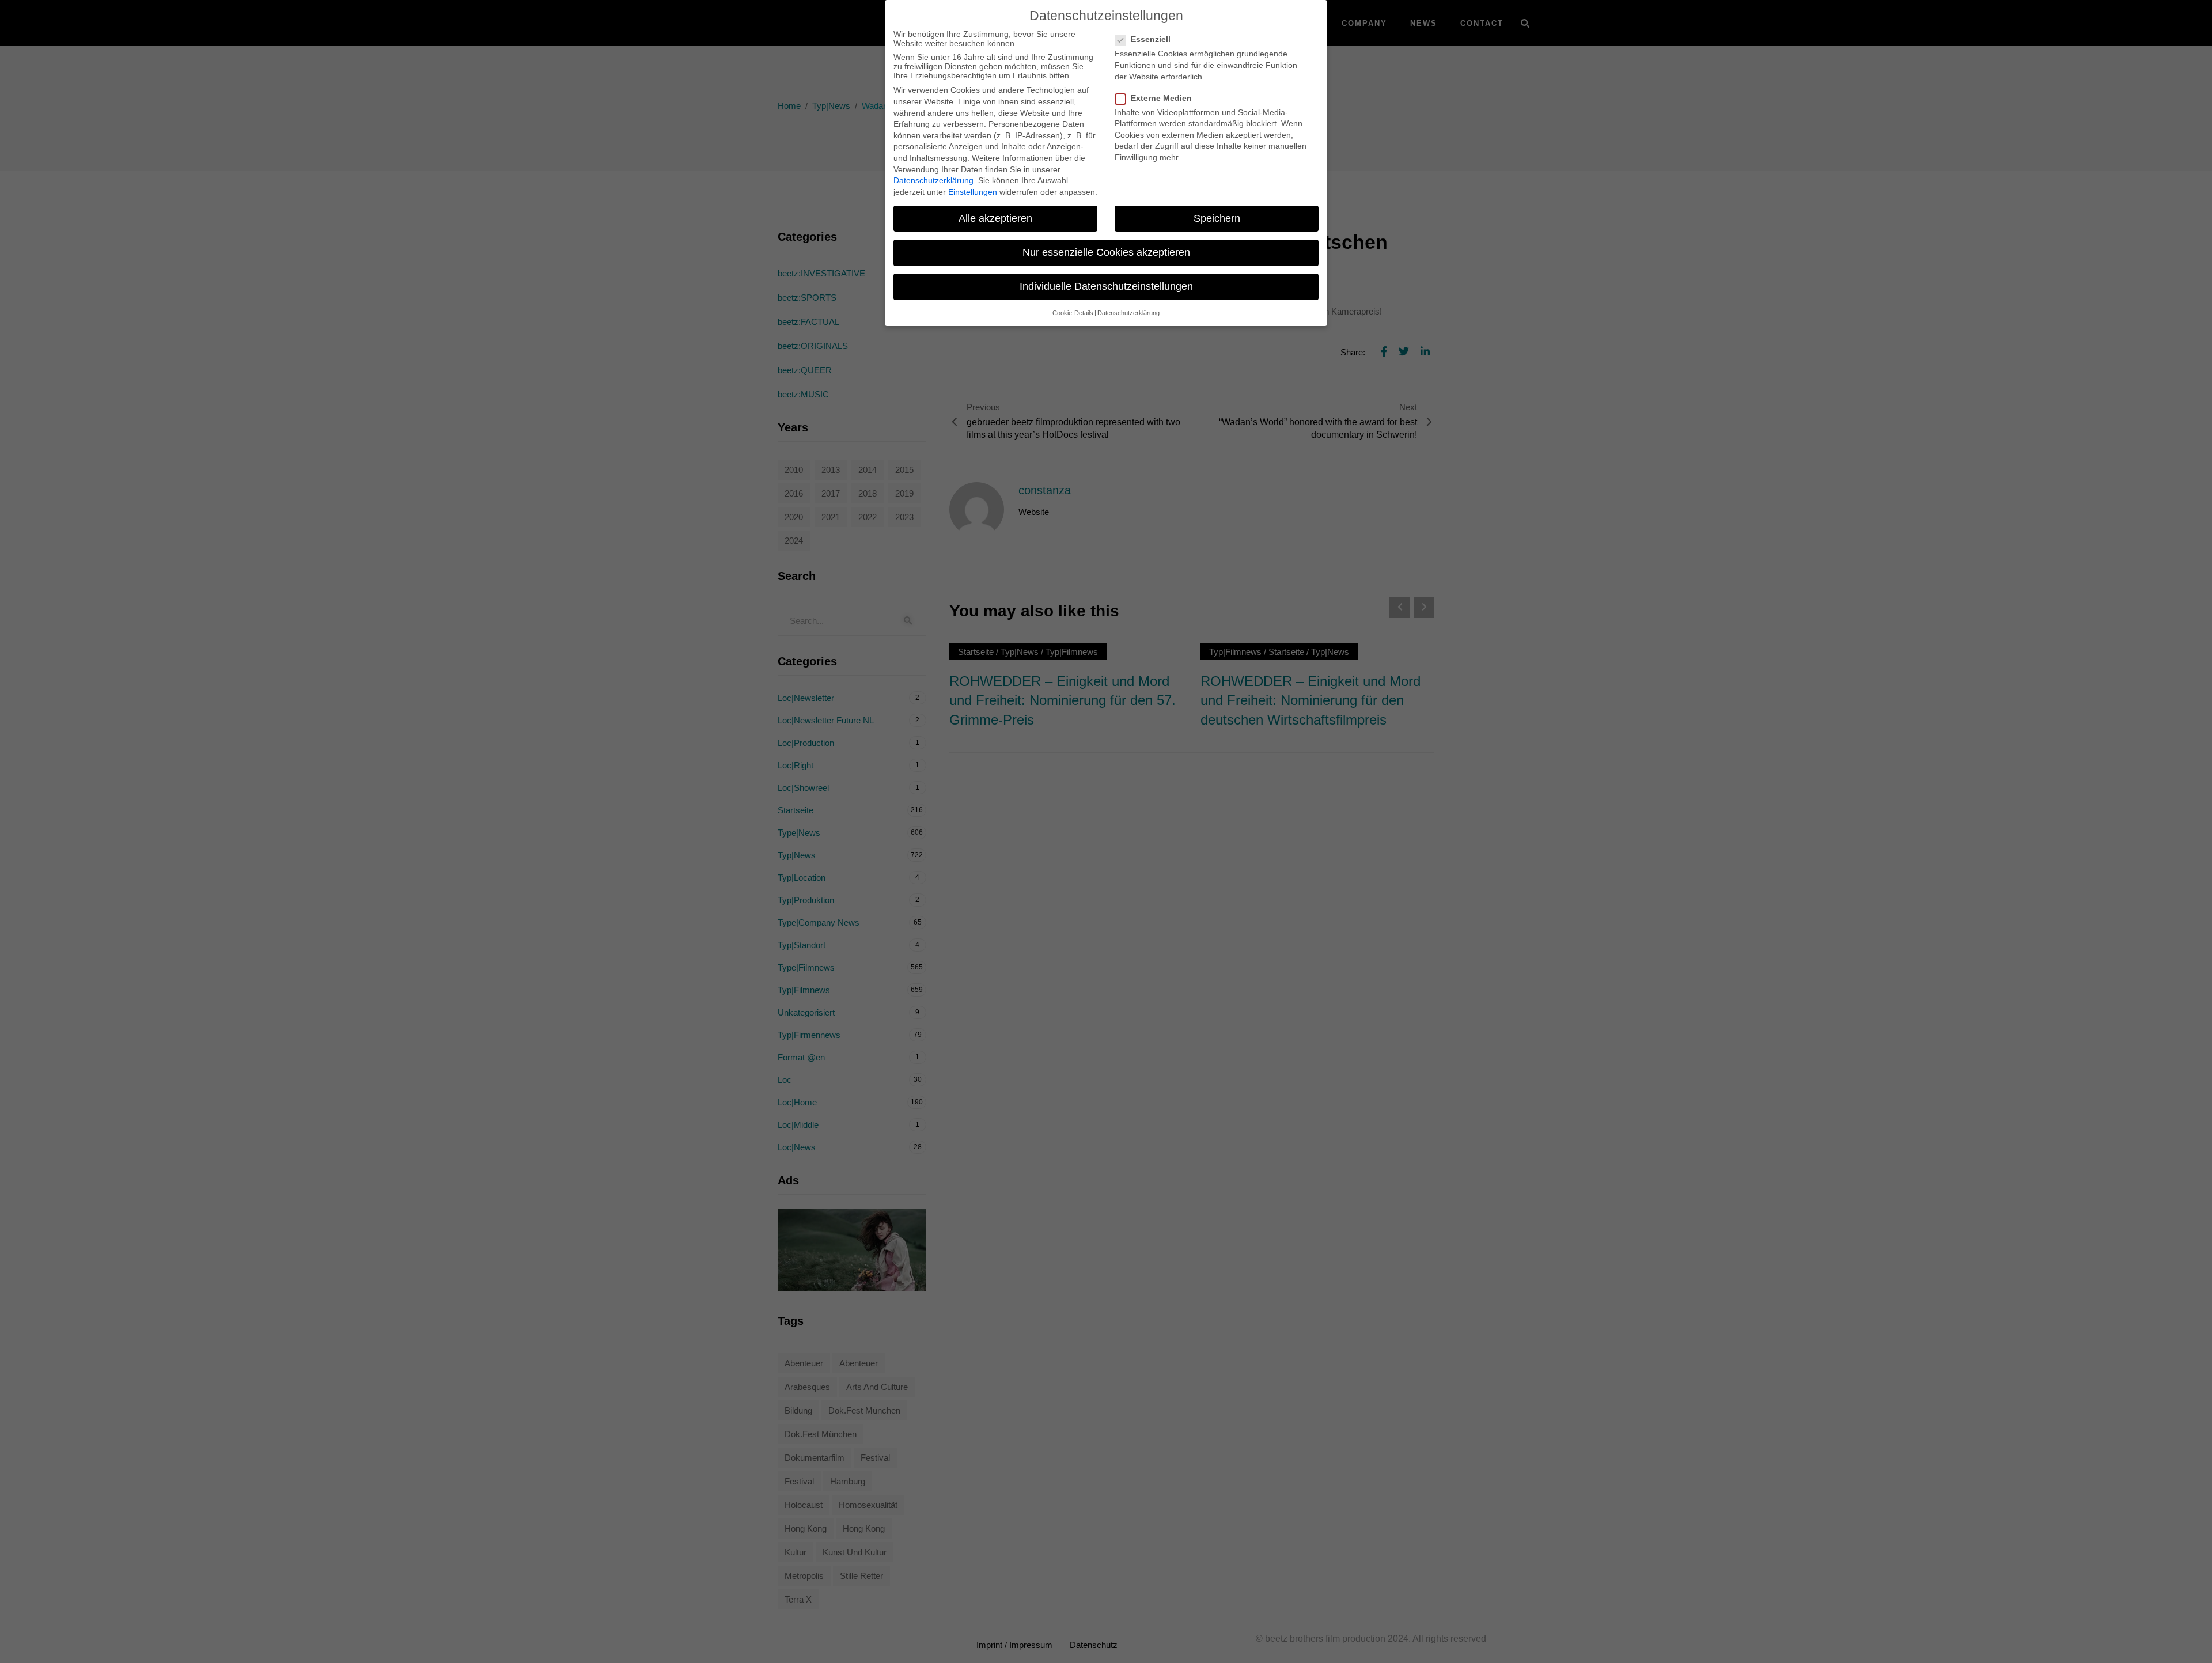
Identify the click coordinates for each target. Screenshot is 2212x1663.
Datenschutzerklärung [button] (1128, 313)
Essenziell (1151, 39)
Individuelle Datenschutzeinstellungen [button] (1106, 286)
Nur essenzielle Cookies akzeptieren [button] (1106, 252)
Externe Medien (1161, 98)
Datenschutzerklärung (933, 180)
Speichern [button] (1217, 218)
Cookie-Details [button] (1073, 313)
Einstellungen (973, 192)
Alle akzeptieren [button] (995, 218)
